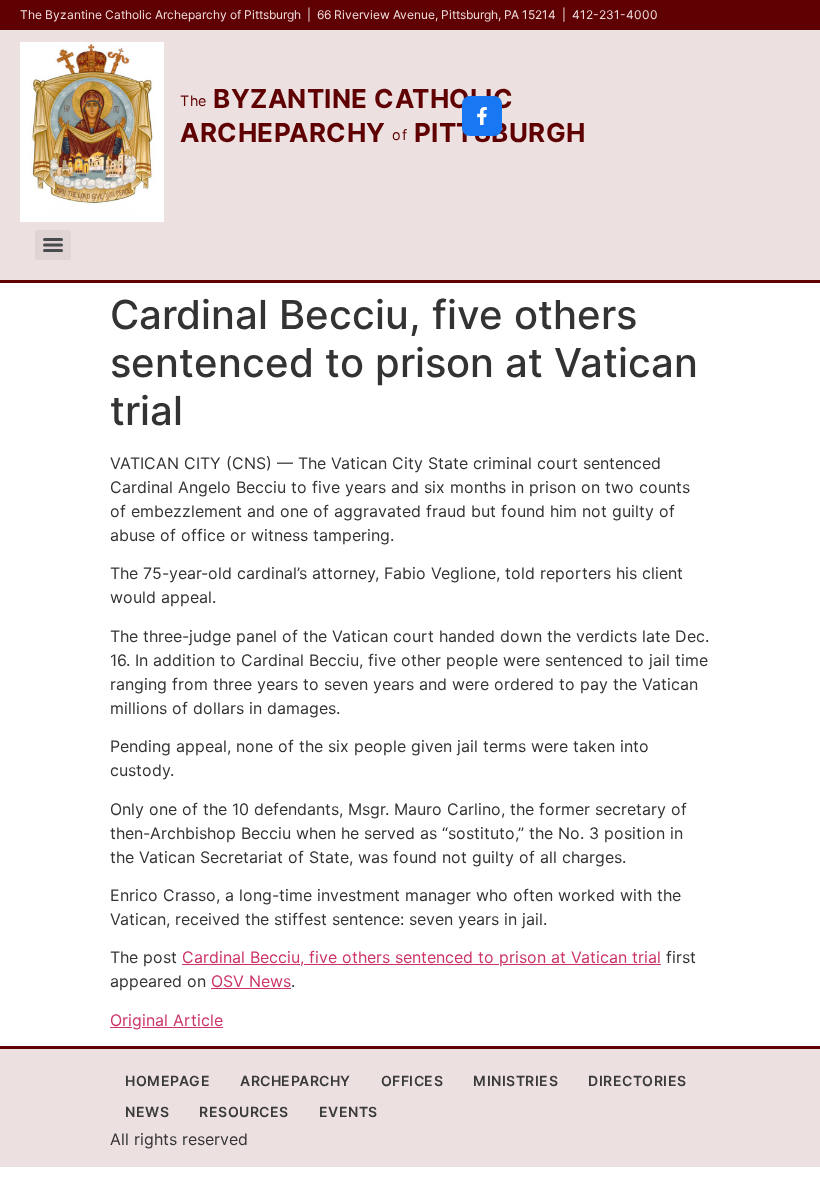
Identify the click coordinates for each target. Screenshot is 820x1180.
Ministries (515, 1080)
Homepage (167, 1080)
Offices (412, 1080)
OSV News (251, 981)
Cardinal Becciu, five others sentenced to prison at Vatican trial (421, 957)
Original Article (166, 1020)
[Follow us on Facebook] (482, 116)
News (147, 1111)
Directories (637, 1080)
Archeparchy (295, 1080)
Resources (244, 1111)
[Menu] (53, 245)
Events (348, 1111)
